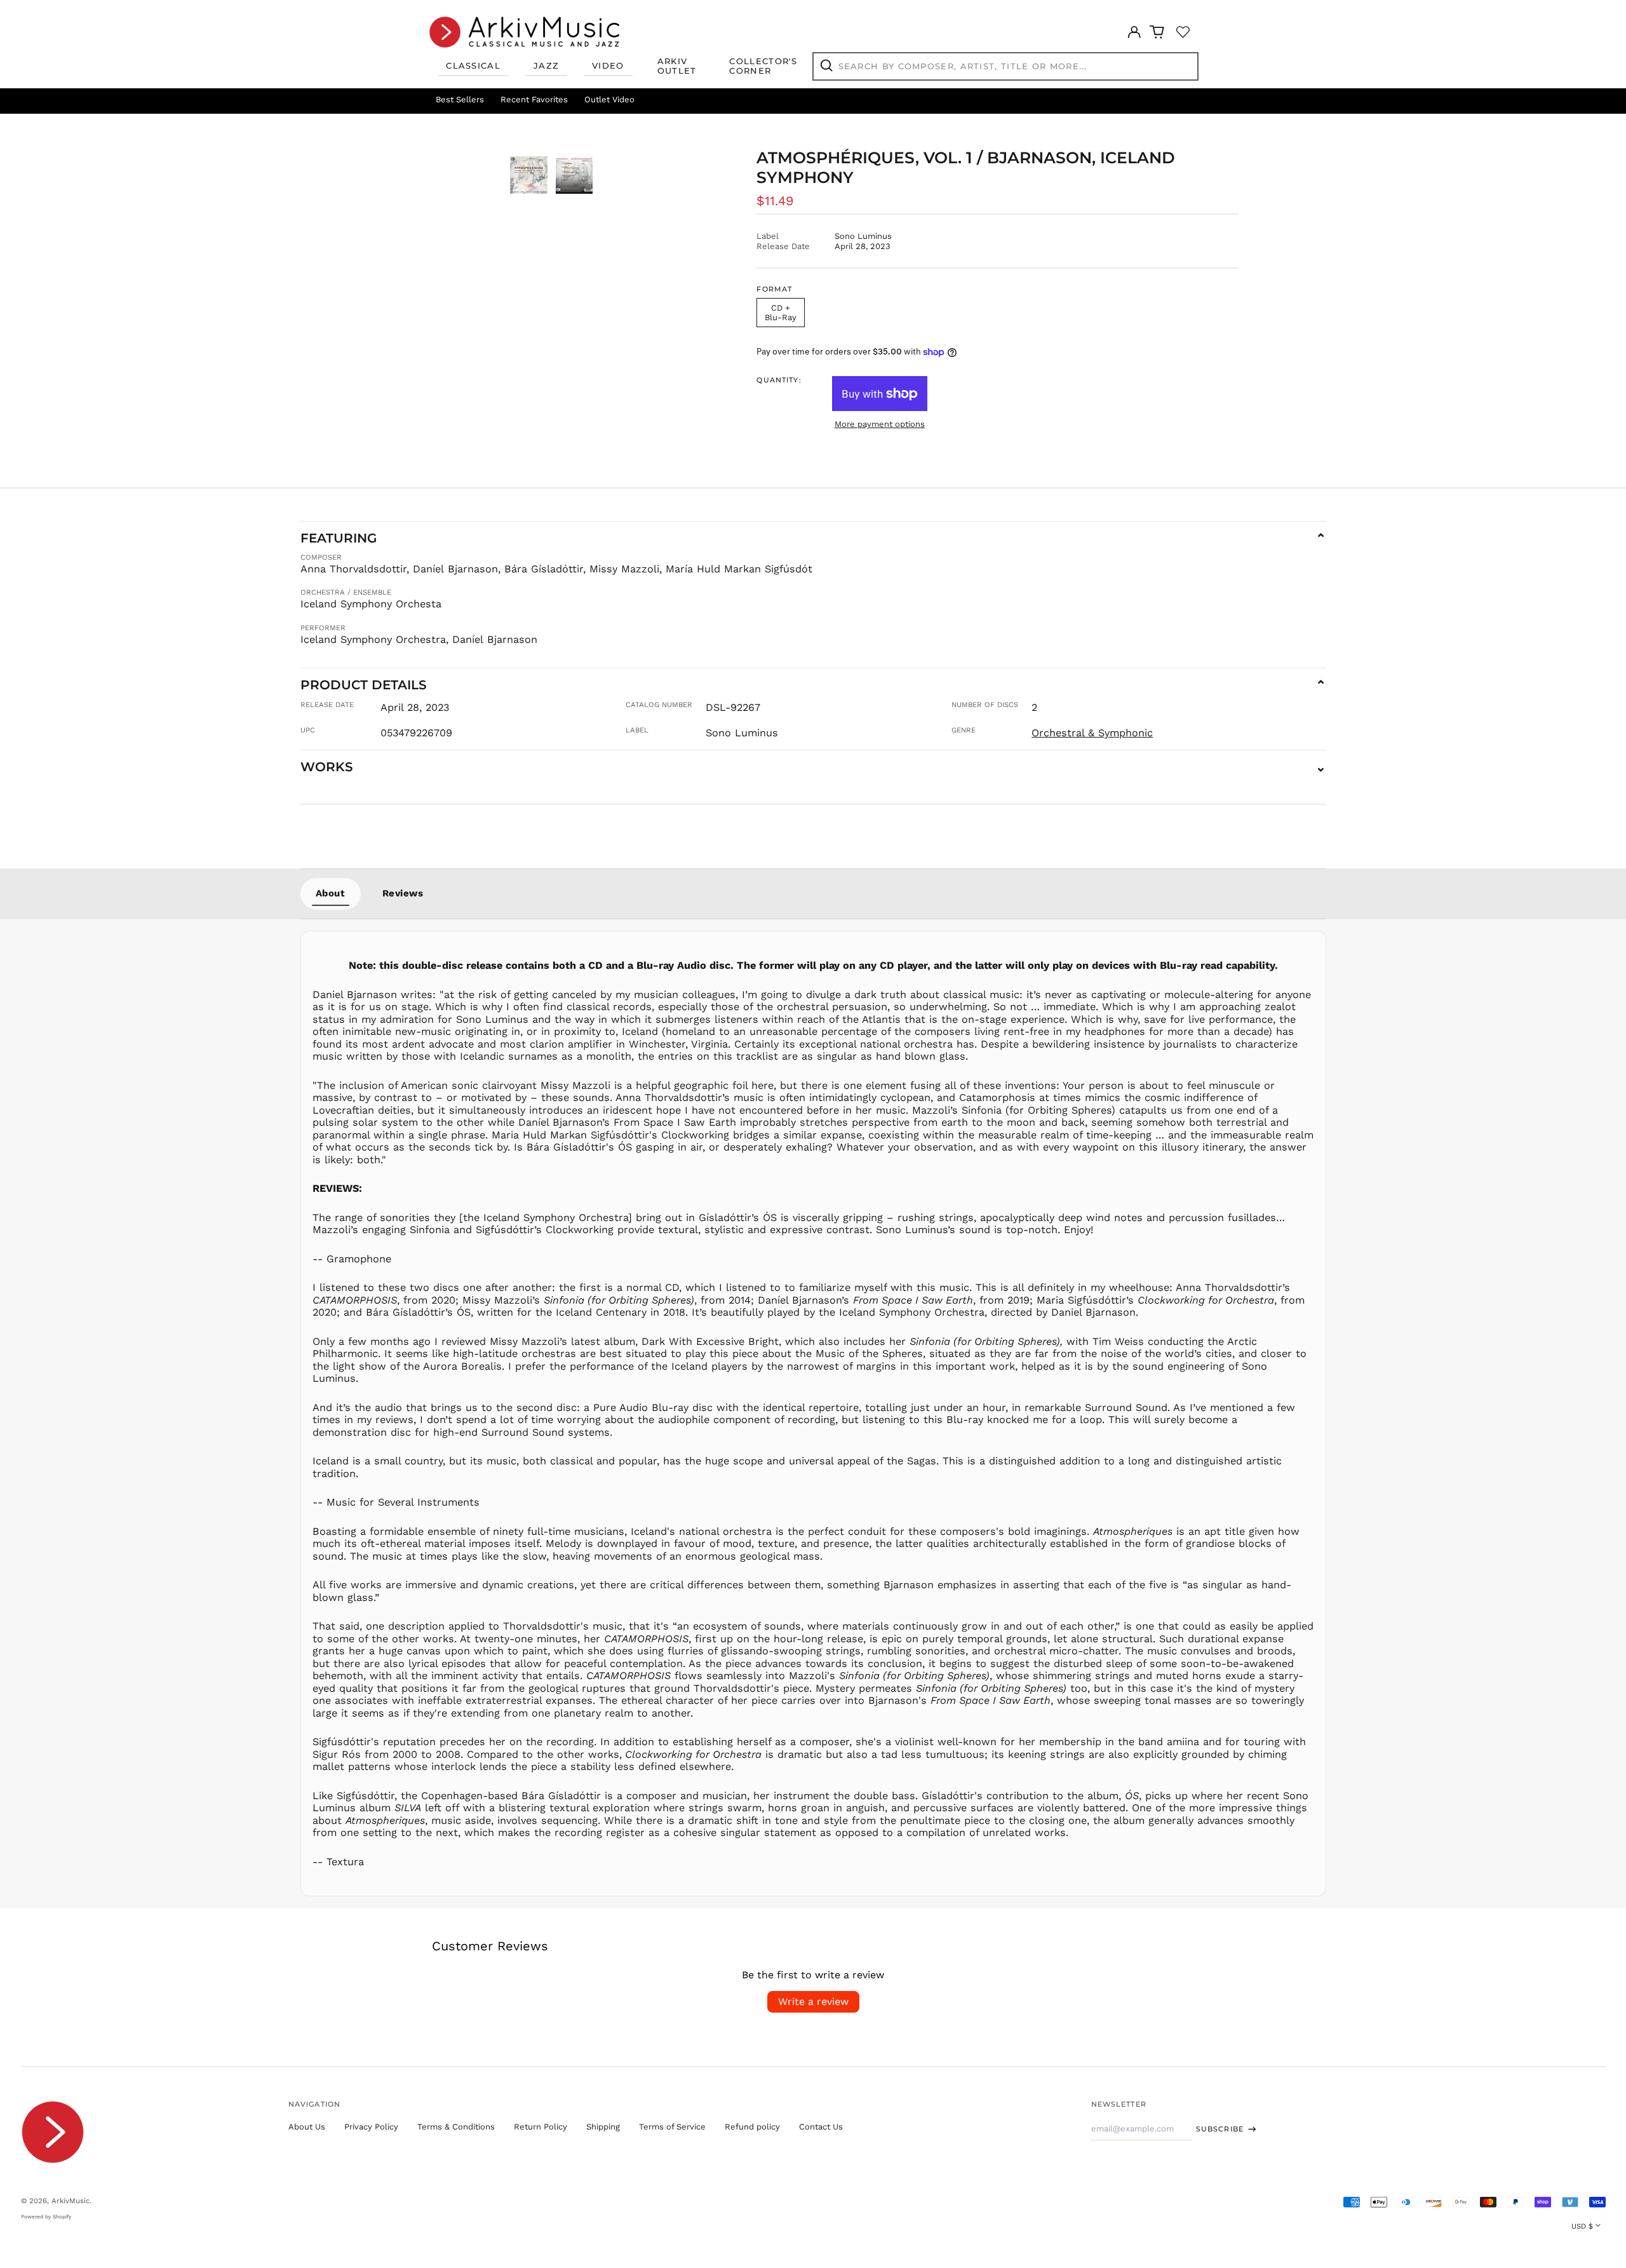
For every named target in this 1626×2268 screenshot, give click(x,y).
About (331, 893)
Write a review (813, 2001)
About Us (307, 2127)
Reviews (403, 893)
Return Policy (541, 2127)
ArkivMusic (71, 2201)
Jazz (546, 65)
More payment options (880, 424)
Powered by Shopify (46, 2217)
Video (608, 65)
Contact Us (821, 2127)
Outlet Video (609, 99)
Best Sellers (460, 99)
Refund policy (752, 2127)
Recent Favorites (534, 99)
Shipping (603, 2127)
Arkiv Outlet (677, 66)
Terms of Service (672, 2127)
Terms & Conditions (456, 2127)
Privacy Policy (371, 2127)
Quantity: (779, 380)
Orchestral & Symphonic (1092, 733)
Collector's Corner (763, 66)
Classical (473, 65)
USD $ (1582, 2226)
